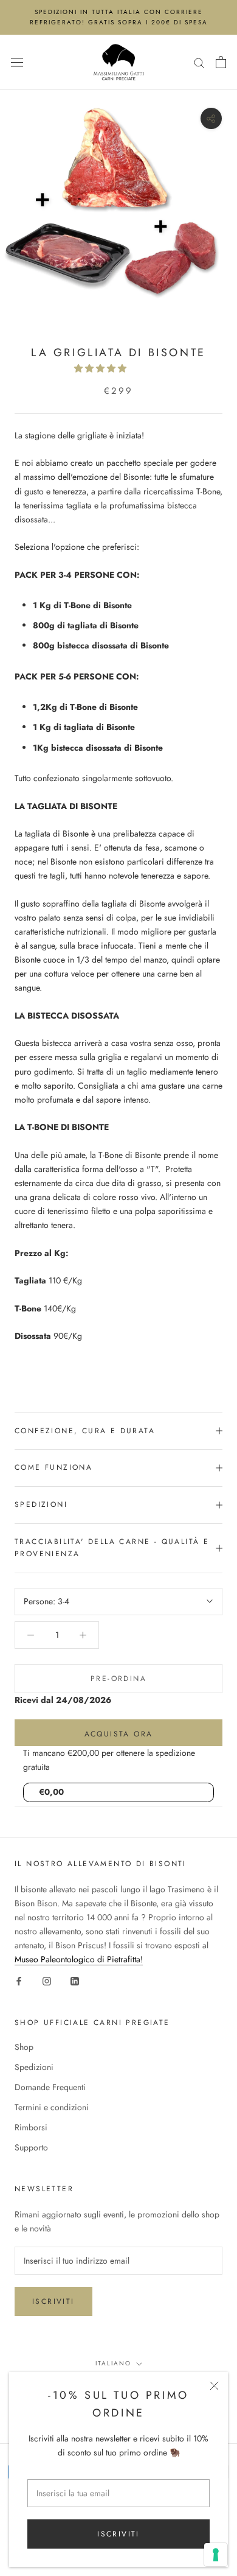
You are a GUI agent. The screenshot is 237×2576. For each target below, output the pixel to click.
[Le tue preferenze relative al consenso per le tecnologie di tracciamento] (216, 2555)
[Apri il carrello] (221, 62)
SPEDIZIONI (41, 1504)
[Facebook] (19, 1980)
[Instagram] (47, 1980)
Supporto (31, 2147)
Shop (24, 2047)
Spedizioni (34, 2067)
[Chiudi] (214, 2386)
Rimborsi (31, 2127)
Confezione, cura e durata (85, 1431)
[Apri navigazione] (17, 62)
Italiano (113, 2363)
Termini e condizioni (52, 2107)
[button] (101, 368)
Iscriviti (118, 2534)
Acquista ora (119, 1734)
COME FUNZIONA (53, 1467)
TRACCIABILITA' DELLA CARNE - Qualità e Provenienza (112, 1548)
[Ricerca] (199, 62)
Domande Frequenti (50, 2087)
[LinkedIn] (75, 1980)
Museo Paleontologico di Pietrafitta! (79, 1959)
